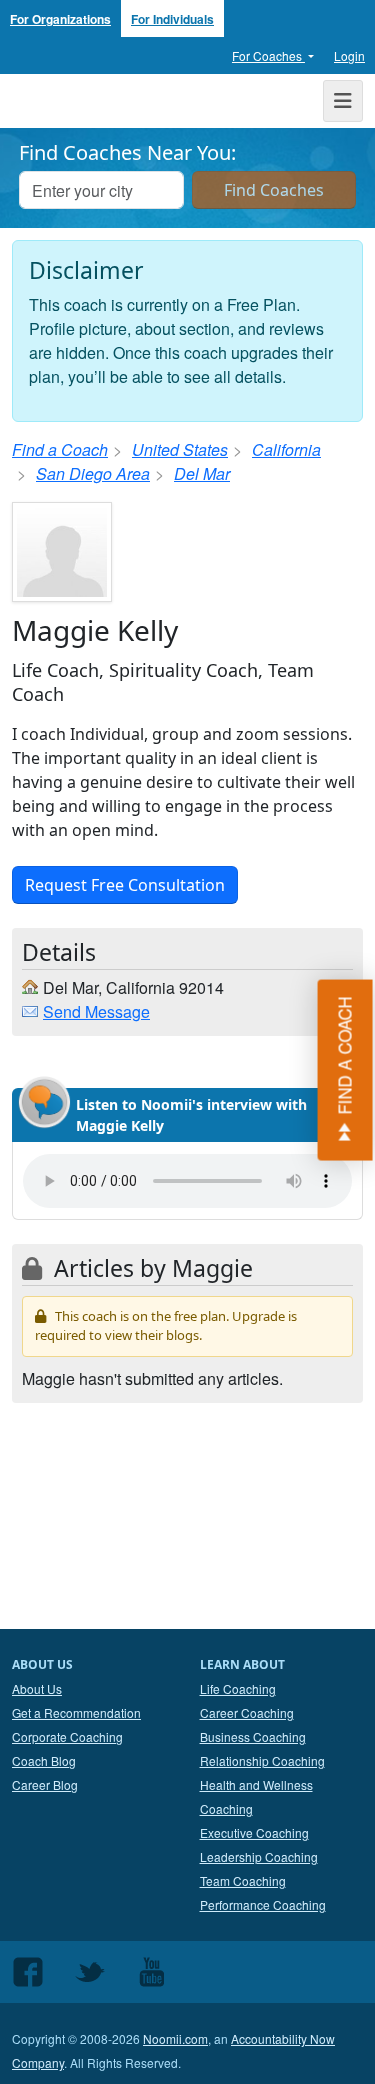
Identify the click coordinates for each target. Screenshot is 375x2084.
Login (349, 55)
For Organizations (60, 19)
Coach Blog (44, 1760)
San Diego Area (93, 473)
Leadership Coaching (259, 1856)
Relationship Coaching (262, 1760)
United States (180, 449)
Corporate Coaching (67, 1736)
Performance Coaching (263, 1904)
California (286, 449)
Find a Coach (60, 449)
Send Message (96, 1011)
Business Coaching (253, 1736)
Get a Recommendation (76, 1712)
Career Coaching (247, 1712)
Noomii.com (175, 2038)
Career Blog (45, 1784)
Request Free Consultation (125, 885)
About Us (37, 1688)
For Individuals (172, 19)
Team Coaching (243, 1880)
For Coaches (268, 55)
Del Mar (202, 473)
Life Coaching (238, 1688)
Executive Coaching (254, 1832)
